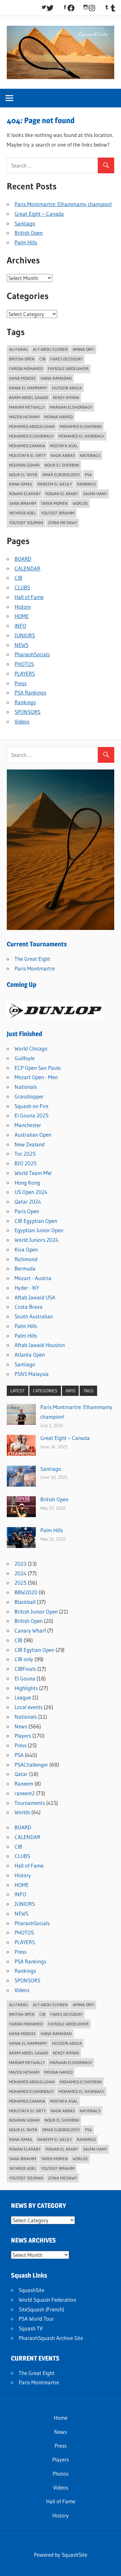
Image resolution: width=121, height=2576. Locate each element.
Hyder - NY (27, 1288)
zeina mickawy (63, 523)
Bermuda (25, 1268)
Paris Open (27, 1211)
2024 (20, 1573)
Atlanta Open (30, 1355)
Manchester (28, 1125)
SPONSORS (27, 712)
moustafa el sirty (27, 455)
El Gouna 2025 (31, 1115)
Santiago (25, 223)
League (23, 1697)
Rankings (86, 484)
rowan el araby (62, 494)
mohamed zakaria (27, 446)
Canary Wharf (30, 1630)
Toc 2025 (25, 1154)
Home (61, 2418)
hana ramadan (56, 378)
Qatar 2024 (28, 1202)
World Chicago (31, 1048)
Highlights (26, 1688)
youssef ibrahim (58, 513)
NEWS (21, 645)
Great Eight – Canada (39, 214)
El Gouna (25, 1678)
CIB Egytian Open (34, 1650)
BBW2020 (26, 1592)
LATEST (17, 1391)
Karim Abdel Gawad (29, 397)
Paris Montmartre (35, 968)
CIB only (24, 1659)
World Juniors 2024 (36, 1240)
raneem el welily (55, 484)
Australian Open (33, 1135)
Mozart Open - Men (36, 1077)
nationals (90, 455)
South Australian (34, 1316)
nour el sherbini (62, 465)
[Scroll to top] (110, 2565)
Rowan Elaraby (25, 494)
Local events (29, 1707)
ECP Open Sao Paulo (38, 1068)
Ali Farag (19, 349)
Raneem (24, 1784)
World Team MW (33, 1173)
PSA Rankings (30, 692)
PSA (19, 1755)
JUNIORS (25, 635)
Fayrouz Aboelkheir (68, 369)
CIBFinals (25, 1669)
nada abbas (63, 455)
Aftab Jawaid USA (35, 1297)
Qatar (21, 1774)
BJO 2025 (25, 1163)
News (21, 1726)
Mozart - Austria (33, 1278)
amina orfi (83, 349)
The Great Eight (32, 959)
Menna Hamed (58, 417)
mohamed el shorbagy (82, 436)
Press (20, 683)
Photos (60, 2474)
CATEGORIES (45, 1391)
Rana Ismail (21, 484)
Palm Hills (26, 242)
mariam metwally (27, 407)
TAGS (89, 1391)
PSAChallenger (31, 1765)
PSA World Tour (36, 2319)
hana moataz (22, 378)
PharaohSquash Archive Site (51, 2338)
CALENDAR (27, 568)
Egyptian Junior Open (39, 1230)
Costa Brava (29, 1307)
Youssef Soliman (26, 523)
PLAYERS (25, 674)
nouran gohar (24, 465)
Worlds (22, 1812)
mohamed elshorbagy (31, 436)
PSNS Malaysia (32, 1374)
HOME (22, 616)
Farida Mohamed (26, 369)
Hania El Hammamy (28, 388)
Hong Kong (27, 1183)
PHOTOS (24, 664)
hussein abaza (67, 388)
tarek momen (54, 503)
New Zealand (30, 1144)
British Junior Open (36, 1611)
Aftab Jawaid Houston (40, 1345)
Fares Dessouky (66, 359)
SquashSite (31, 2290)
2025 (20, 1583)
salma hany (95, 494)
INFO (20, 626)
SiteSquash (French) (41, 2309)
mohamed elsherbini (81, 426)
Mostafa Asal (64, 446)
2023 (20, 1564)
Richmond (26, 1259)
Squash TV (31, 2328)
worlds (80, 503)
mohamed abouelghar (32, 426)
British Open (29, 233)
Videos (22, 721)
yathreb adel (23, 513)
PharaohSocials (32, 654)
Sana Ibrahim (23, 503)
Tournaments (30, 1803)
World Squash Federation (47, 2300)
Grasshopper (29, 1096)
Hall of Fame (29, 597)
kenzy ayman (66, 397)
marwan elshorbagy (71, 407)
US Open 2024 (31, 1192)
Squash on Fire (31, 1106)
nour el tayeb (23, 475)
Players (23, 1736)
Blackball (25, 1602)
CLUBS (22, 587)
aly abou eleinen (50, 349)
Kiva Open (26, 1249)
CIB (42, 359)
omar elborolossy (61, 475)
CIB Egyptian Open (36, 1221)
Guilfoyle (25, 1058)
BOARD (23, 559)
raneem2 (25, 1793)
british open (22, 359)
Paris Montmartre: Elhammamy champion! (63, 204)
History (23, 607)
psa (88, 475)
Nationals (26, 1087)
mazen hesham (24, 417)
